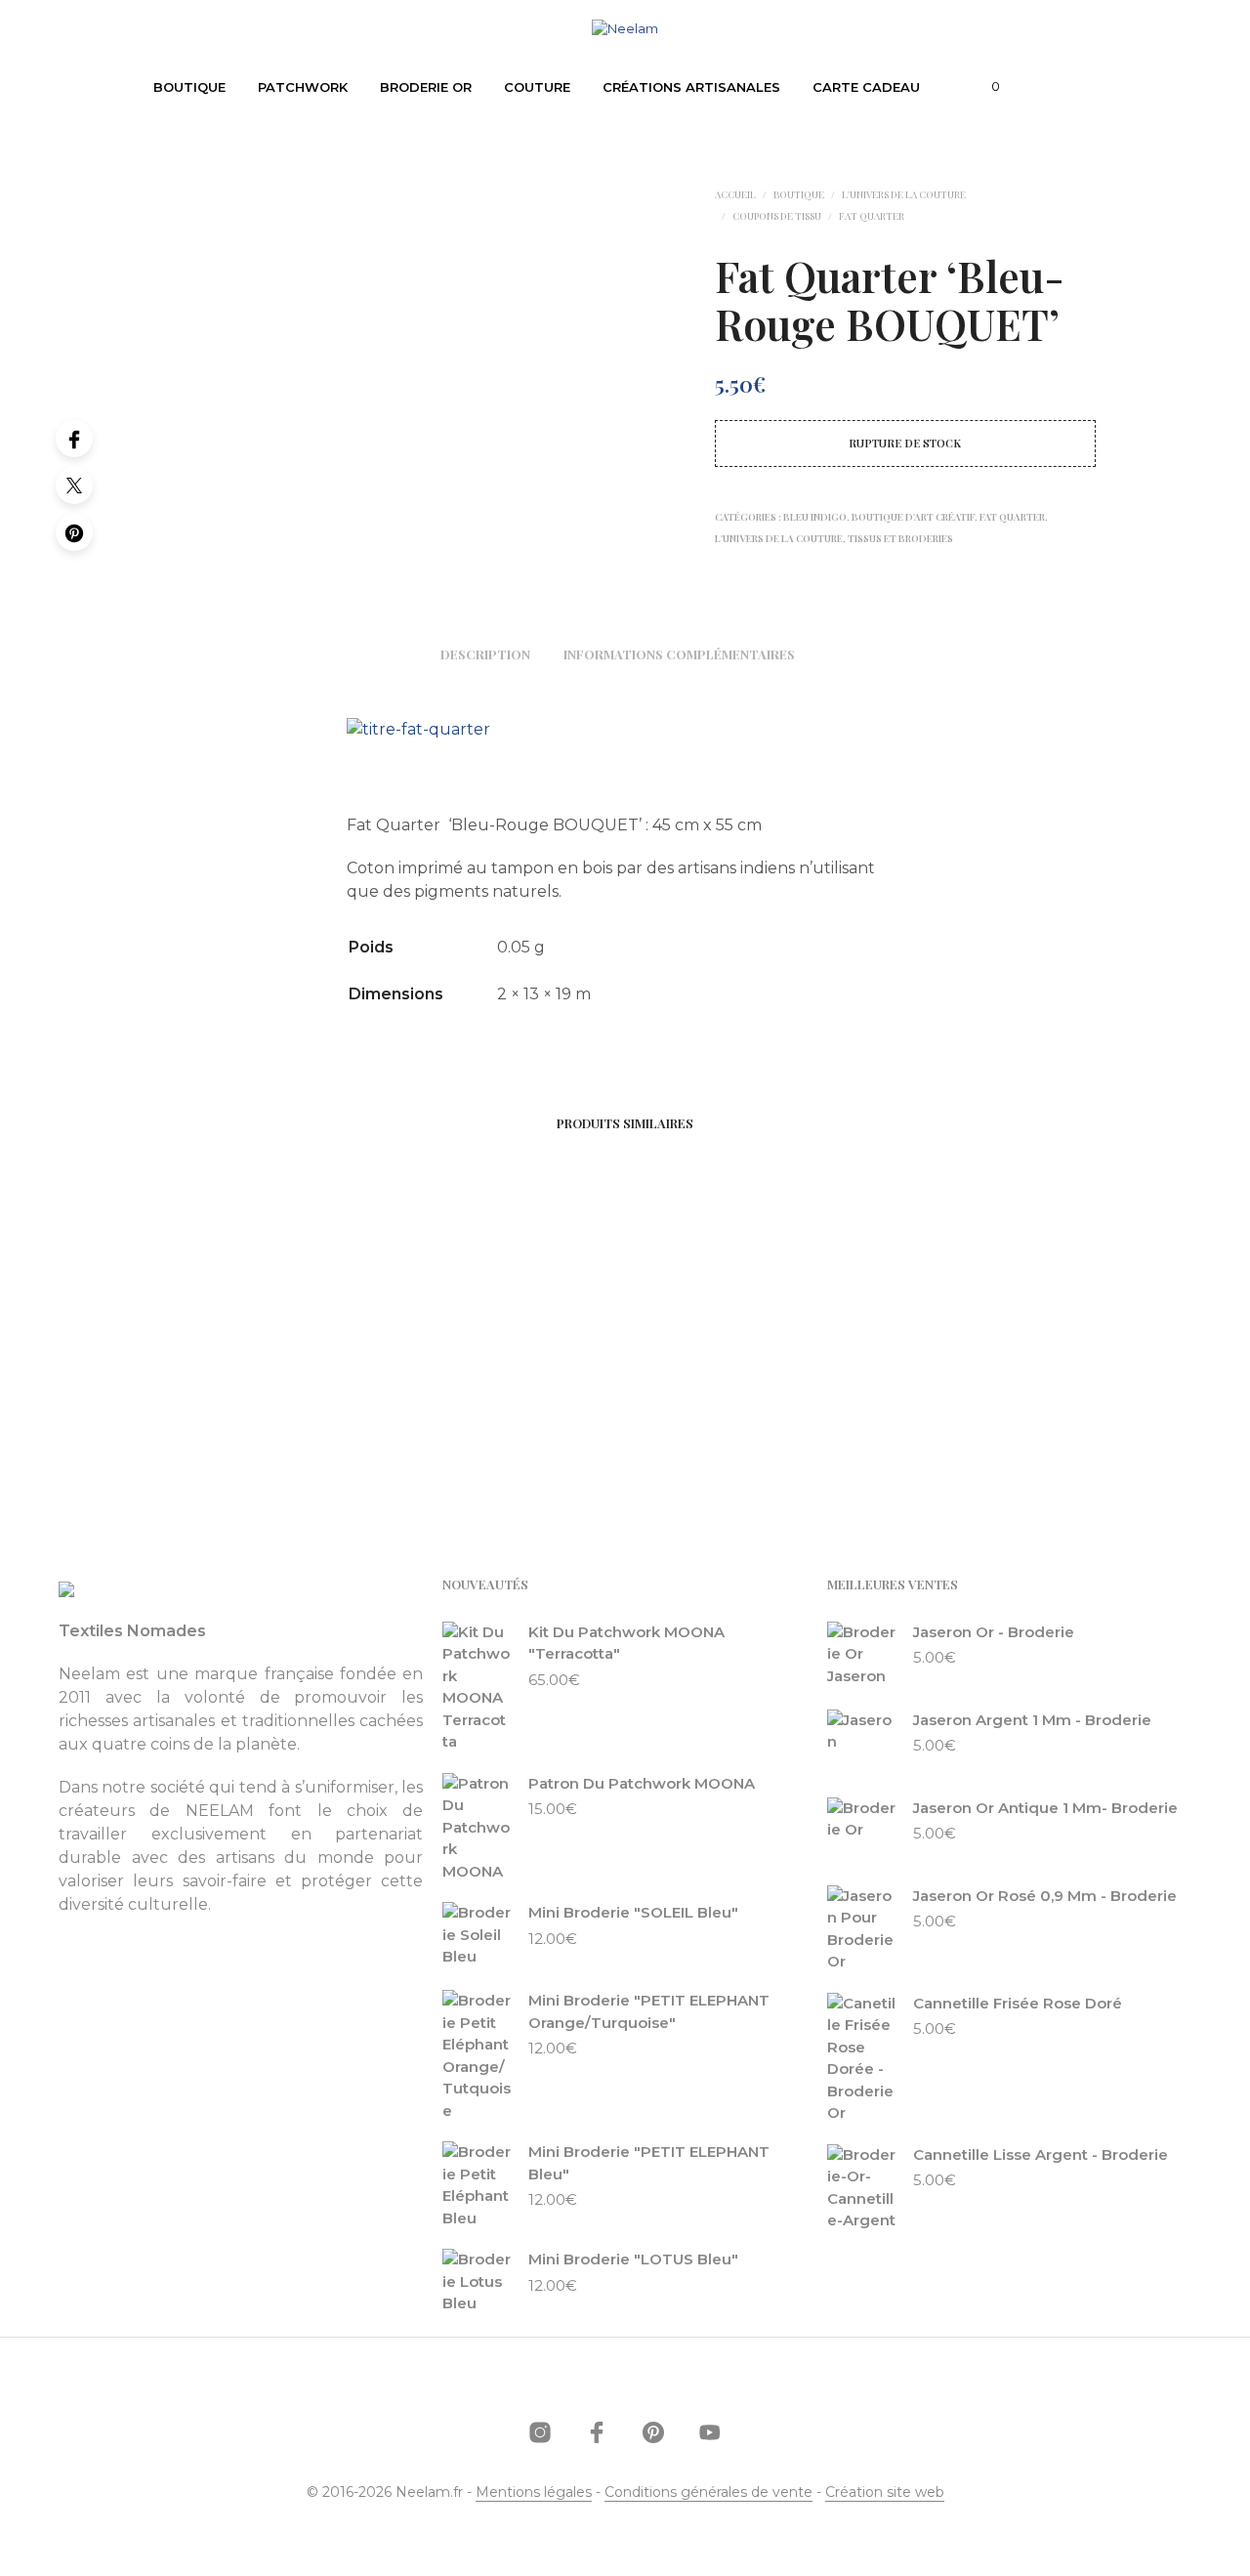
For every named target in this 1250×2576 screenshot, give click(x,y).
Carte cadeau (866, 87)
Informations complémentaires (679, 654)
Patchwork (303, 87)
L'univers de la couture (904, 194)
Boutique (189, 87)
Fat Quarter (872, 216)
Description (485, 654)
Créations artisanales (691, 87)
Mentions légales (534, 2493)
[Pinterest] (74, 532)
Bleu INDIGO (815, 517)
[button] (984, 87)
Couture (537, 87)
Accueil (735, 194)
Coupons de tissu (777, 216)
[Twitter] (74, 486)
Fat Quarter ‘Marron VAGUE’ (283, 1396)
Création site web (885, 2493)
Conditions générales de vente (708, 2493)
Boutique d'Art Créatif (913, 517)
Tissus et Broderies (900, 538)
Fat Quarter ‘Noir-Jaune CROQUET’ (514, 1396)
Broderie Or (426, 87)
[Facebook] (74, 439)
